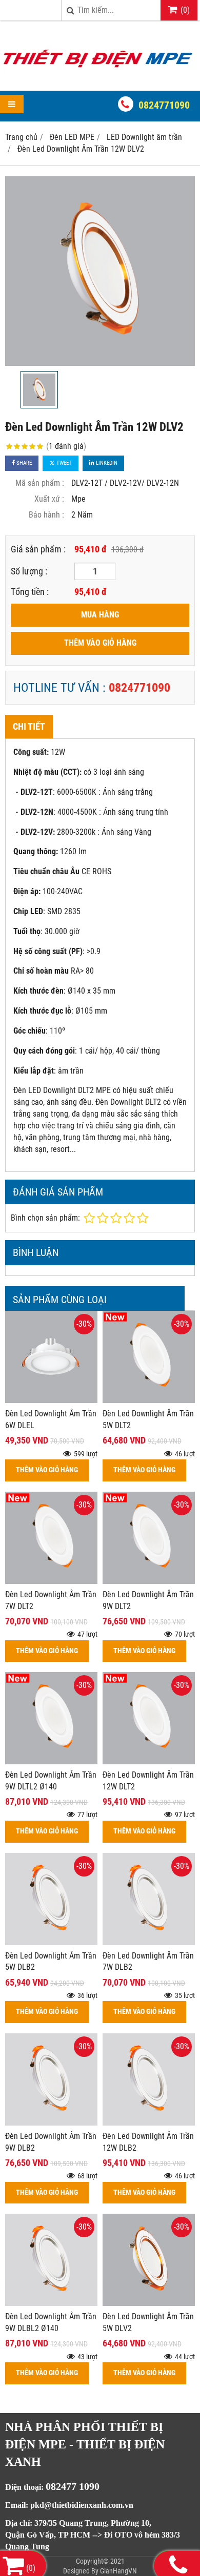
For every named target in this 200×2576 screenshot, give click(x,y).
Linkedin (106, 463)
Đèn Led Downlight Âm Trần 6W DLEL (51, 1419)
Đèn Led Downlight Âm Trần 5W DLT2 (148, 1419)
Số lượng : (29, 571)
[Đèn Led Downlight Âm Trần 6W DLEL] (51, 1400)
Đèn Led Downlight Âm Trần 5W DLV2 (148, 2322)
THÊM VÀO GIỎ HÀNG (100, 643)
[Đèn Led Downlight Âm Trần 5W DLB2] (51, 1942)
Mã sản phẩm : (40, 483)
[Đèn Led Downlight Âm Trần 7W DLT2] (51, 1581)
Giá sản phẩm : (38, 549)
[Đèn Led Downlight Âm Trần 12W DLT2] (149, 1761)
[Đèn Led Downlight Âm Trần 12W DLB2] (149, 2123)
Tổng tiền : (30, 592)
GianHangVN (118, 2571)
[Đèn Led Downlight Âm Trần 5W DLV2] (149, 2303)
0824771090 (164, 105)
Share (23, 463)
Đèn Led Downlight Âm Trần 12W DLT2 (148, 1781)
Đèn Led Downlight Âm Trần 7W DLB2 (148, 1962)
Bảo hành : (46, 515)
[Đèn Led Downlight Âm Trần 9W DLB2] (51, 2123)
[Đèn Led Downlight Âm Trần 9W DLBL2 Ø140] (51, 2303)
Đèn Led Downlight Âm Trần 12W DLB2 (148, 2142)
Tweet (63, 463)
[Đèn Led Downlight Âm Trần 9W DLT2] (149, 1581)
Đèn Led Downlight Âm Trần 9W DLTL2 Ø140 (51, 1781)
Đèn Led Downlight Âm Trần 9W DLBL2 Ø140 (51, 2322)
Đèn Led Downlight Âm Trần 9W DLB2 (51, 2142)
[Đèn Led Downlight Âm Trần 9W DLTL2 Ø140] (51, 1761)
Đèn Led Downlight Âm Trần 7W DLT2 (51, 1600)
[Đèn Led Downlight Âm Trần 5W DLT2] (149, 1400)
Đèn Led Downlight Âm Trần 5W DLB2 (51, 1962)
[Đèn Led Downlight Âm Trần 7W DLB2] (149, 1942)
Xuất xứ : (49, 499)
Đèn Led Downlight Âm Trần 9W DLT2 (148, 1600)
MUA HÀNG (100, 615)
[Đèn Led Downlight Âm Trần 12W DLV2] (100, 271)
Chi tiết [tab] (29, 726)
